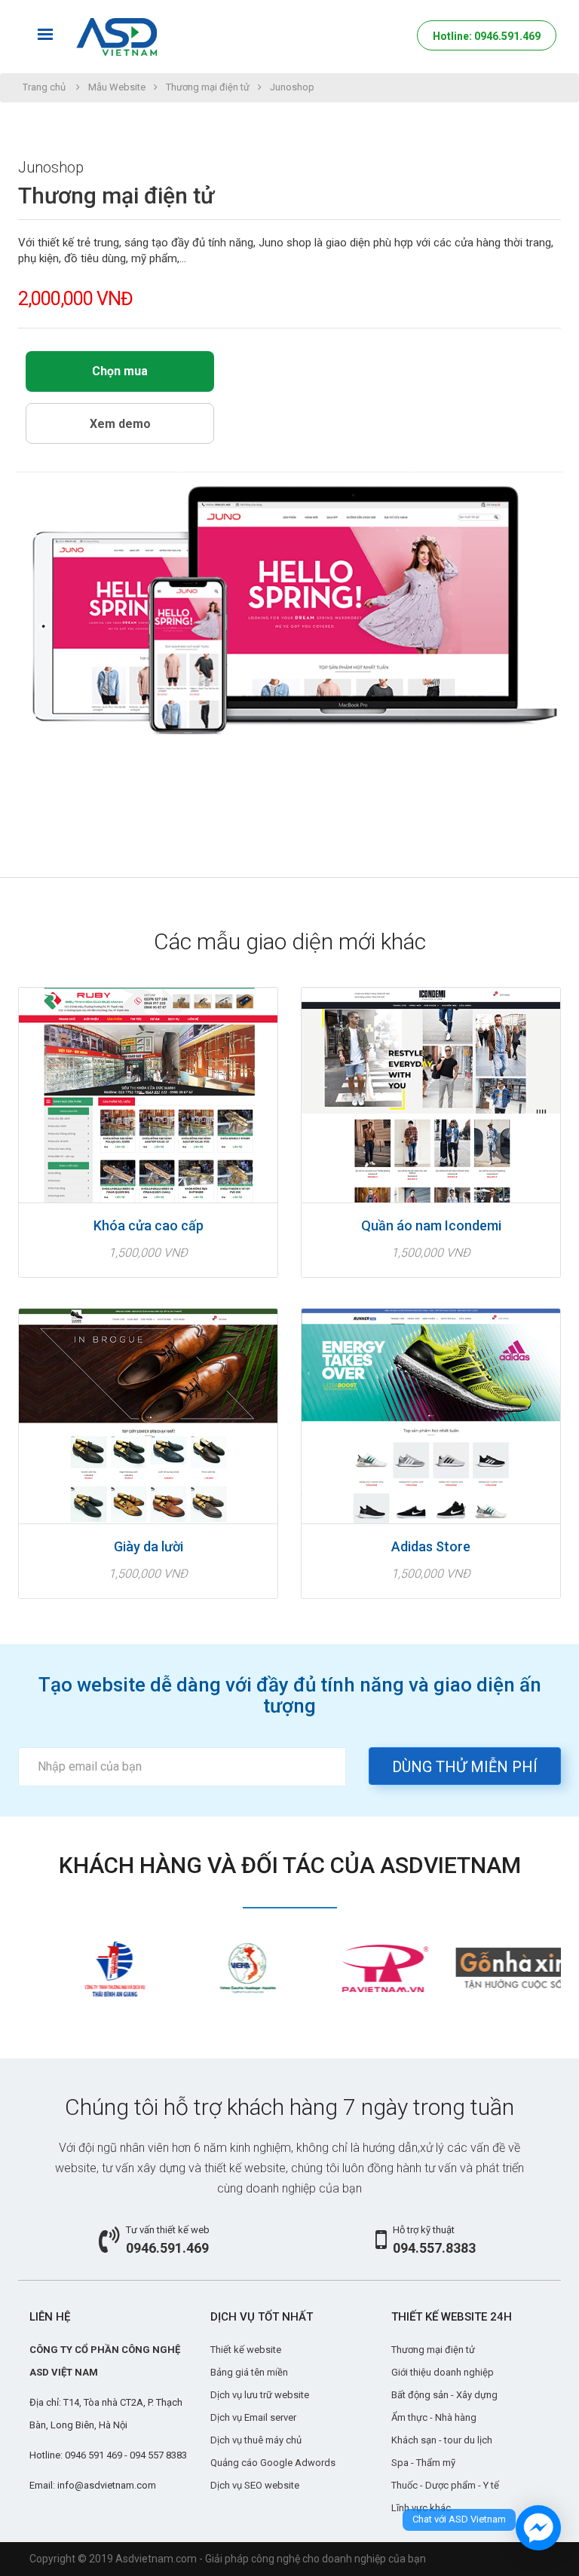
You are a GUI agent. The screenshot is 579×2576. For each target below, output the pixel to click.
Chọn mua (120, 371)
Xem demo (120, 424)
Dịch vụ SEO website (255, 2485)
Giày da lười (149, 1547)
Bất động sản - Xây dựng (444, 2395)
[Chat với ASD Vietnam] (538, 2528)
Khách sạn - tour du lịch (442, 2440)
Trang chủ (44, 87)
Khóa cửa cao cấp (149, 1226)
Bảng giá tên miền (249, 2372)
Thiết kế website (246, 2350)
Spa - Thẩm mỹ (423, 2463)
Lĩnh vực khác (421, 2508)
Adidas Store (431, 1547)
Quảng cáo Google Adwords (273, 2463)
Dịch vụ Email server (253, 2417)
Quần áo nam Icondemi (431, 1226)
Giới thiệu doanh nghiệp (443, 2372)
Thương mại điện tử (208, 87)
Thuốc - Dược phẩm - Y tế (445, 2485)
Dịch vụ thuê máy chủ (256, 2440)
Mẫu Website (117, 87)
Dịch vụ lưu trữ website (260, 2395)
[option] (86, 1968)
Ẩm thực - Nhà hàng (434, 2417)
